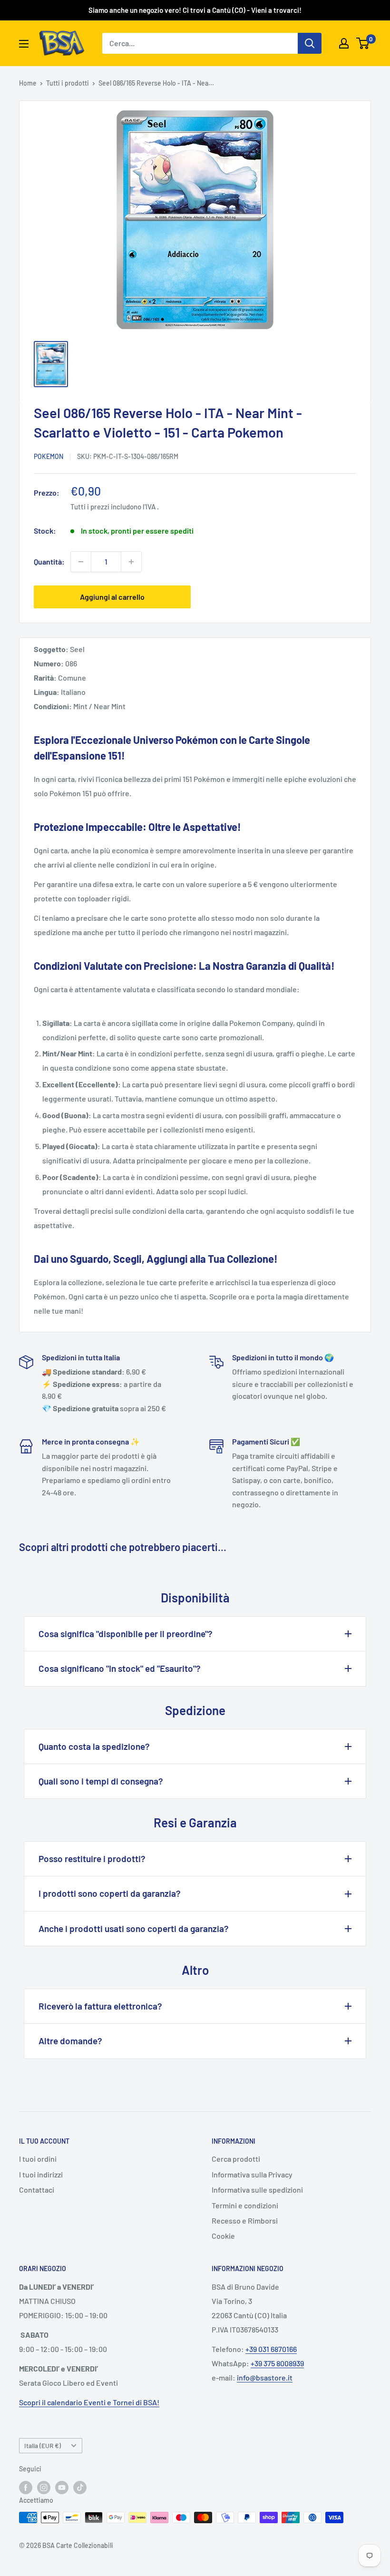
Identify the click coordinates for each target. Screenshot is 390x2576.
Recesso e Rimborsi (245, 2220)
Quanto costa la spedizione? (94, 1746)
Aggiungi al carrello (112, 597)
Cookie (223, 2236)
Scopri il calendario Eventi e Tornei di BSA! (89, 2402)
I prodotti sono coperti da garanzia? (110, 1893)
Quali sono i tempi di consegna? (101, 1781)
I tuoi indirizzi (41, 2174)
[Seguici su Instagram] (44, 2488)
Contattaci (37, 2190)
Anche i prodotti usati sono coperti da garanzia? (134, 1928)
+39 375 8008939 (277, 2363)
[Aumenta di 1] (131, 562)
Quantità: (49, 561)
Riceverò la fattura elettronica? (100, 2006)
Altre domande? (70, 2041)
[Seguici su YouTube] (62, 2488)
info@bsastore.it (265, 2377)
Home (28, 83)
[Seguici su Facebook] (26, 2488)
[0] (363, 43)
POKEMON (49, 456)
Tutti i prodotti (68, 83)
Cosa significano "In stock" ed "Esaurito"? (120, 1668)
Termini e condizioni (245, 2205)
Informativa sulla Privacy (252, 2174)
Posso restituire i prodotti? (92, 1859)
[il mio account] (344, 43)
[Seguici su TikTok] (80, 2488)
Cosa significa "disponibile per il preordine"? (126, 1634)
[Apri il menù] (24, 44)
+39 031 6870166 (271, 2349)
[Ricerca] (310, 43)
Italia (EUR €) (43, 2445)
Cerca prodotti (236, 2159)
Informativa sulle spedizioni (257, 2190)
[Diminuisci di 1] (81, 562)
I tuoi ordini (38, 2159)
